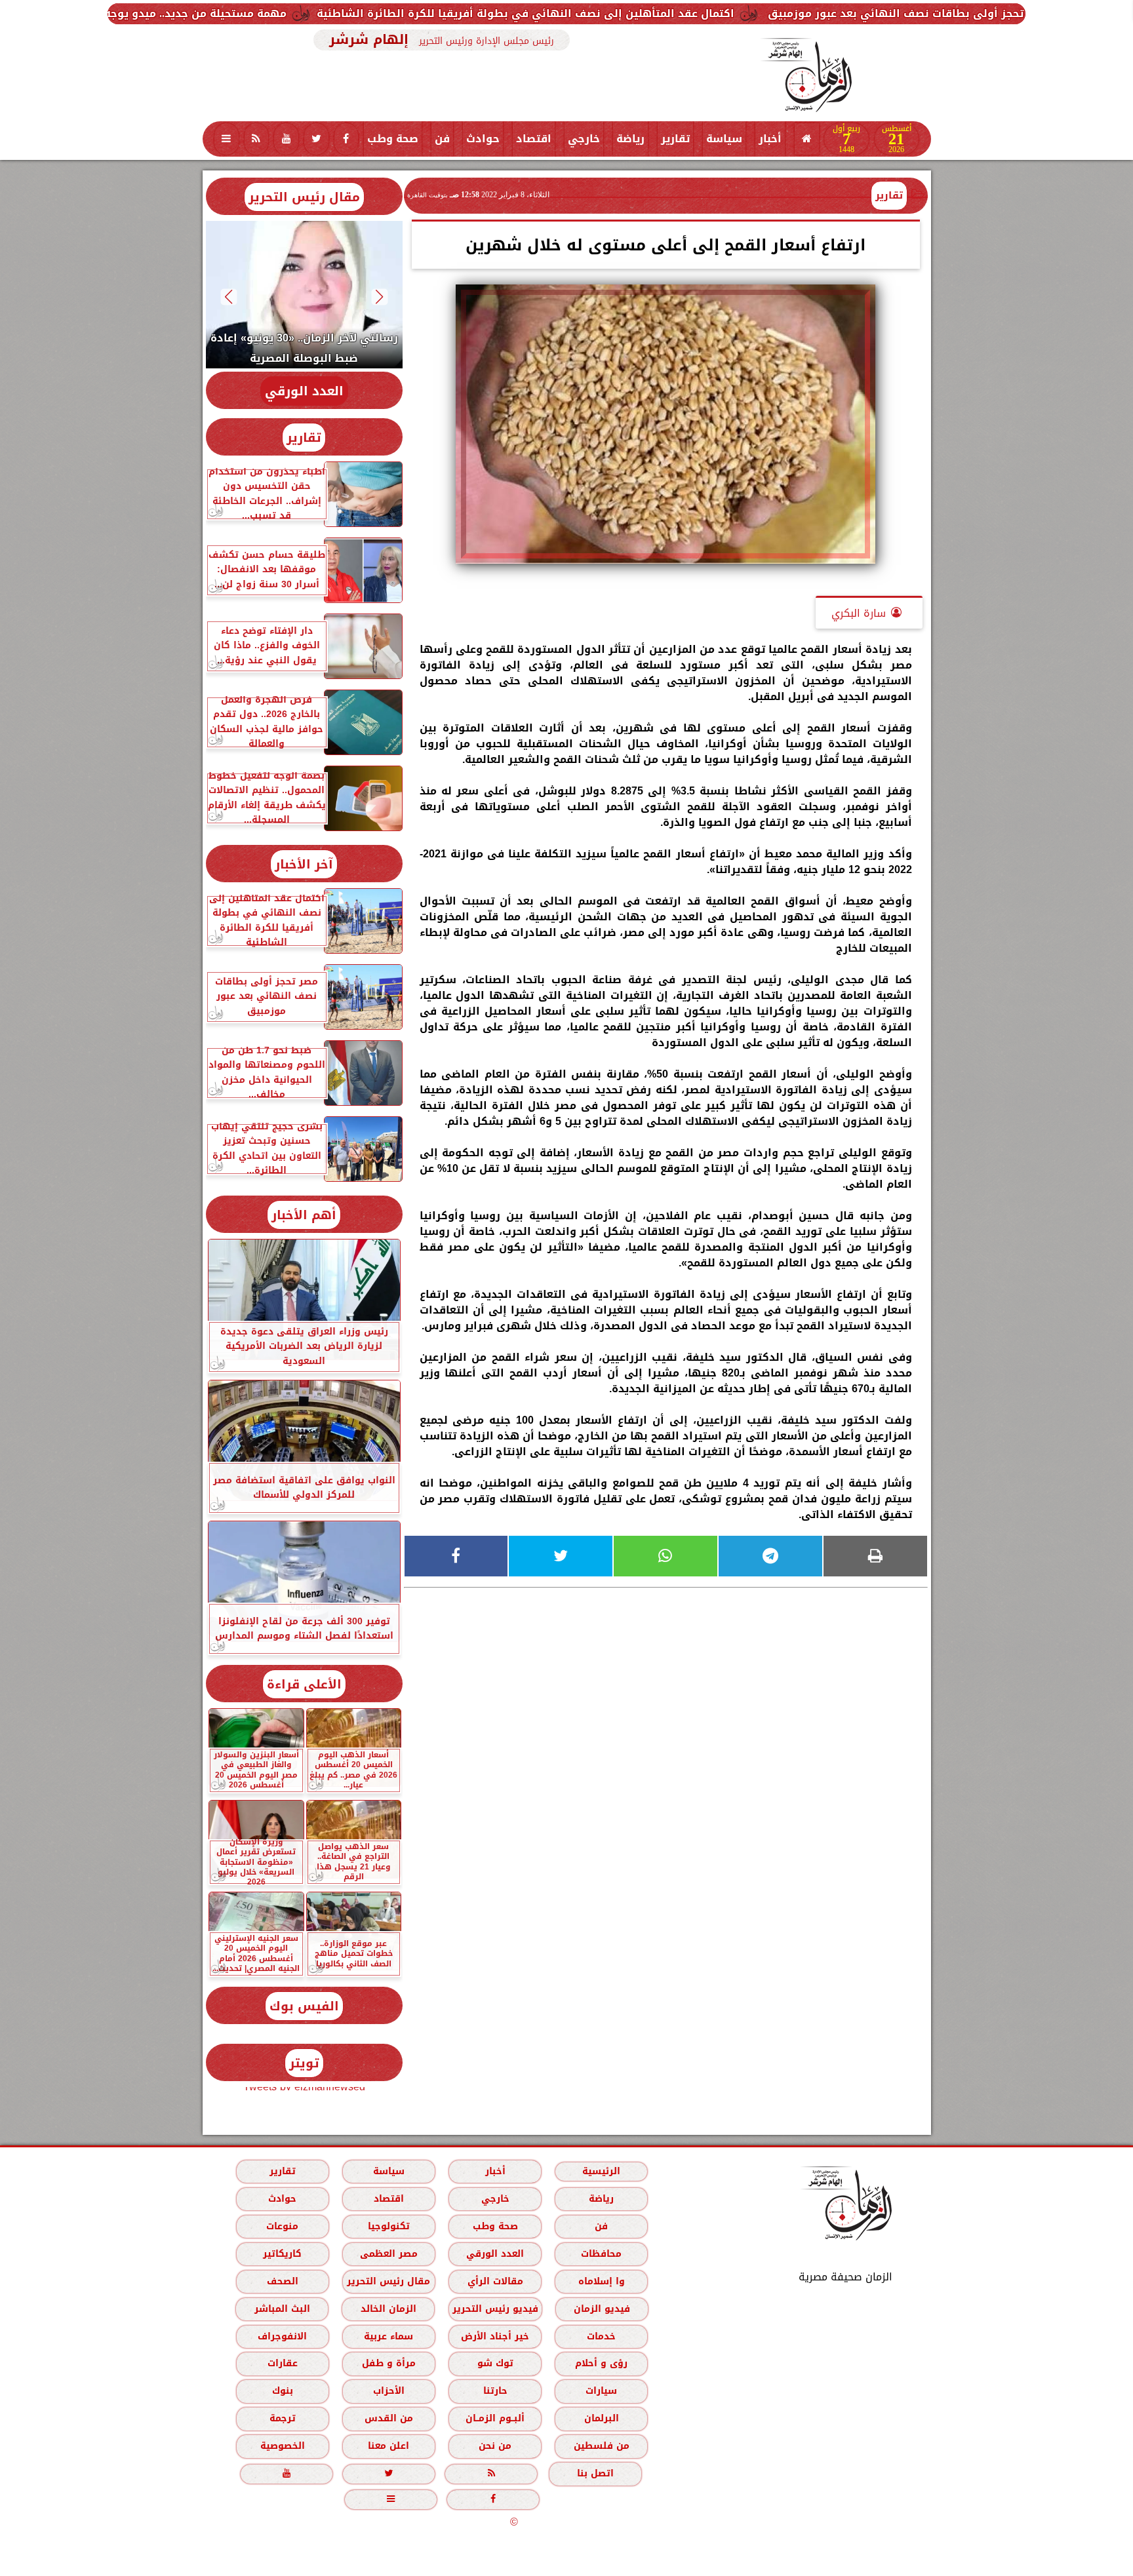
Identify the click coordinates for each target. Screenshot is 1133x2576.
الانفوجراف (282, 2336)
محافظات (601, 2254)
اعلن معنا (388, 2446)
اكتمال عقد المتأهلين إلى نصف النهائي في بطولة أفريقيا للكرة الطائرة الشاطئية (724, 13)
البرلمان (601, 2418)
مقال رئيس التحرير (304, 197)
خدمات (601, 2336)
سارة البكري (859, 613)
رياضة (630, 139)
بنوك (282, 2391)
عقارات (282, 2363)
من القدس (388, 2418)
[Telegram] (770, 1556)
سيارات (601, 2391)
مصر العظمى (388, 2254)
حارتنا (495, 2391)
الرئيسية (601, 2171)
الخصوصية (282, 2446)
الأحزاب (388, 2391)
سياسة (724, 139)
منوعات (282, 2226)
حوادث (483, 139)
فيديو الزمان (601, 2309)
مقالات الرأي (495, 2281)
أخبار (770, 139)
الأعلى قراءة (304, 1684)
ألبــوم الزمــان (495, 2418)
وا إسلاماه (601, 2281)
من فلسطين (601, 2446)
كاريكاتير (282, 2254)
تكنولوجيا (388, 2226)
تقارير (675, 139)
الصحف (282, 2281)
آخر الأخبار (304, 864)
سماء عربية (388, 2336)
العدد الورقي (304, 391)
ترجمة (282, 2418)
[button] (379, 297)
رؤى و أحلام (601, 2363)
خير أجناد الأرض (495, 2336)
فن (442, 139)
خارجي (584, 139)
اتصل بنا (595, 2473)
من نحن (495, 2446)
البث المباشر (282, 2309)
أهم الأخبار (304, 1215)
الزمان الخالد (388, 2309)
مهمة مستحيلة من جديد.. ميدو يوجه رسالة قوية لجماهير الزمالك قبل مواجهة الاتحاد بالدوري (249, 13)
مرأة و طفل (388, 2363)
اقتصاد (534, 139)
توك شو (495, 2363)
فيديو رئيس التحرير (495, 2309)
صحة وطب (393, 139)
